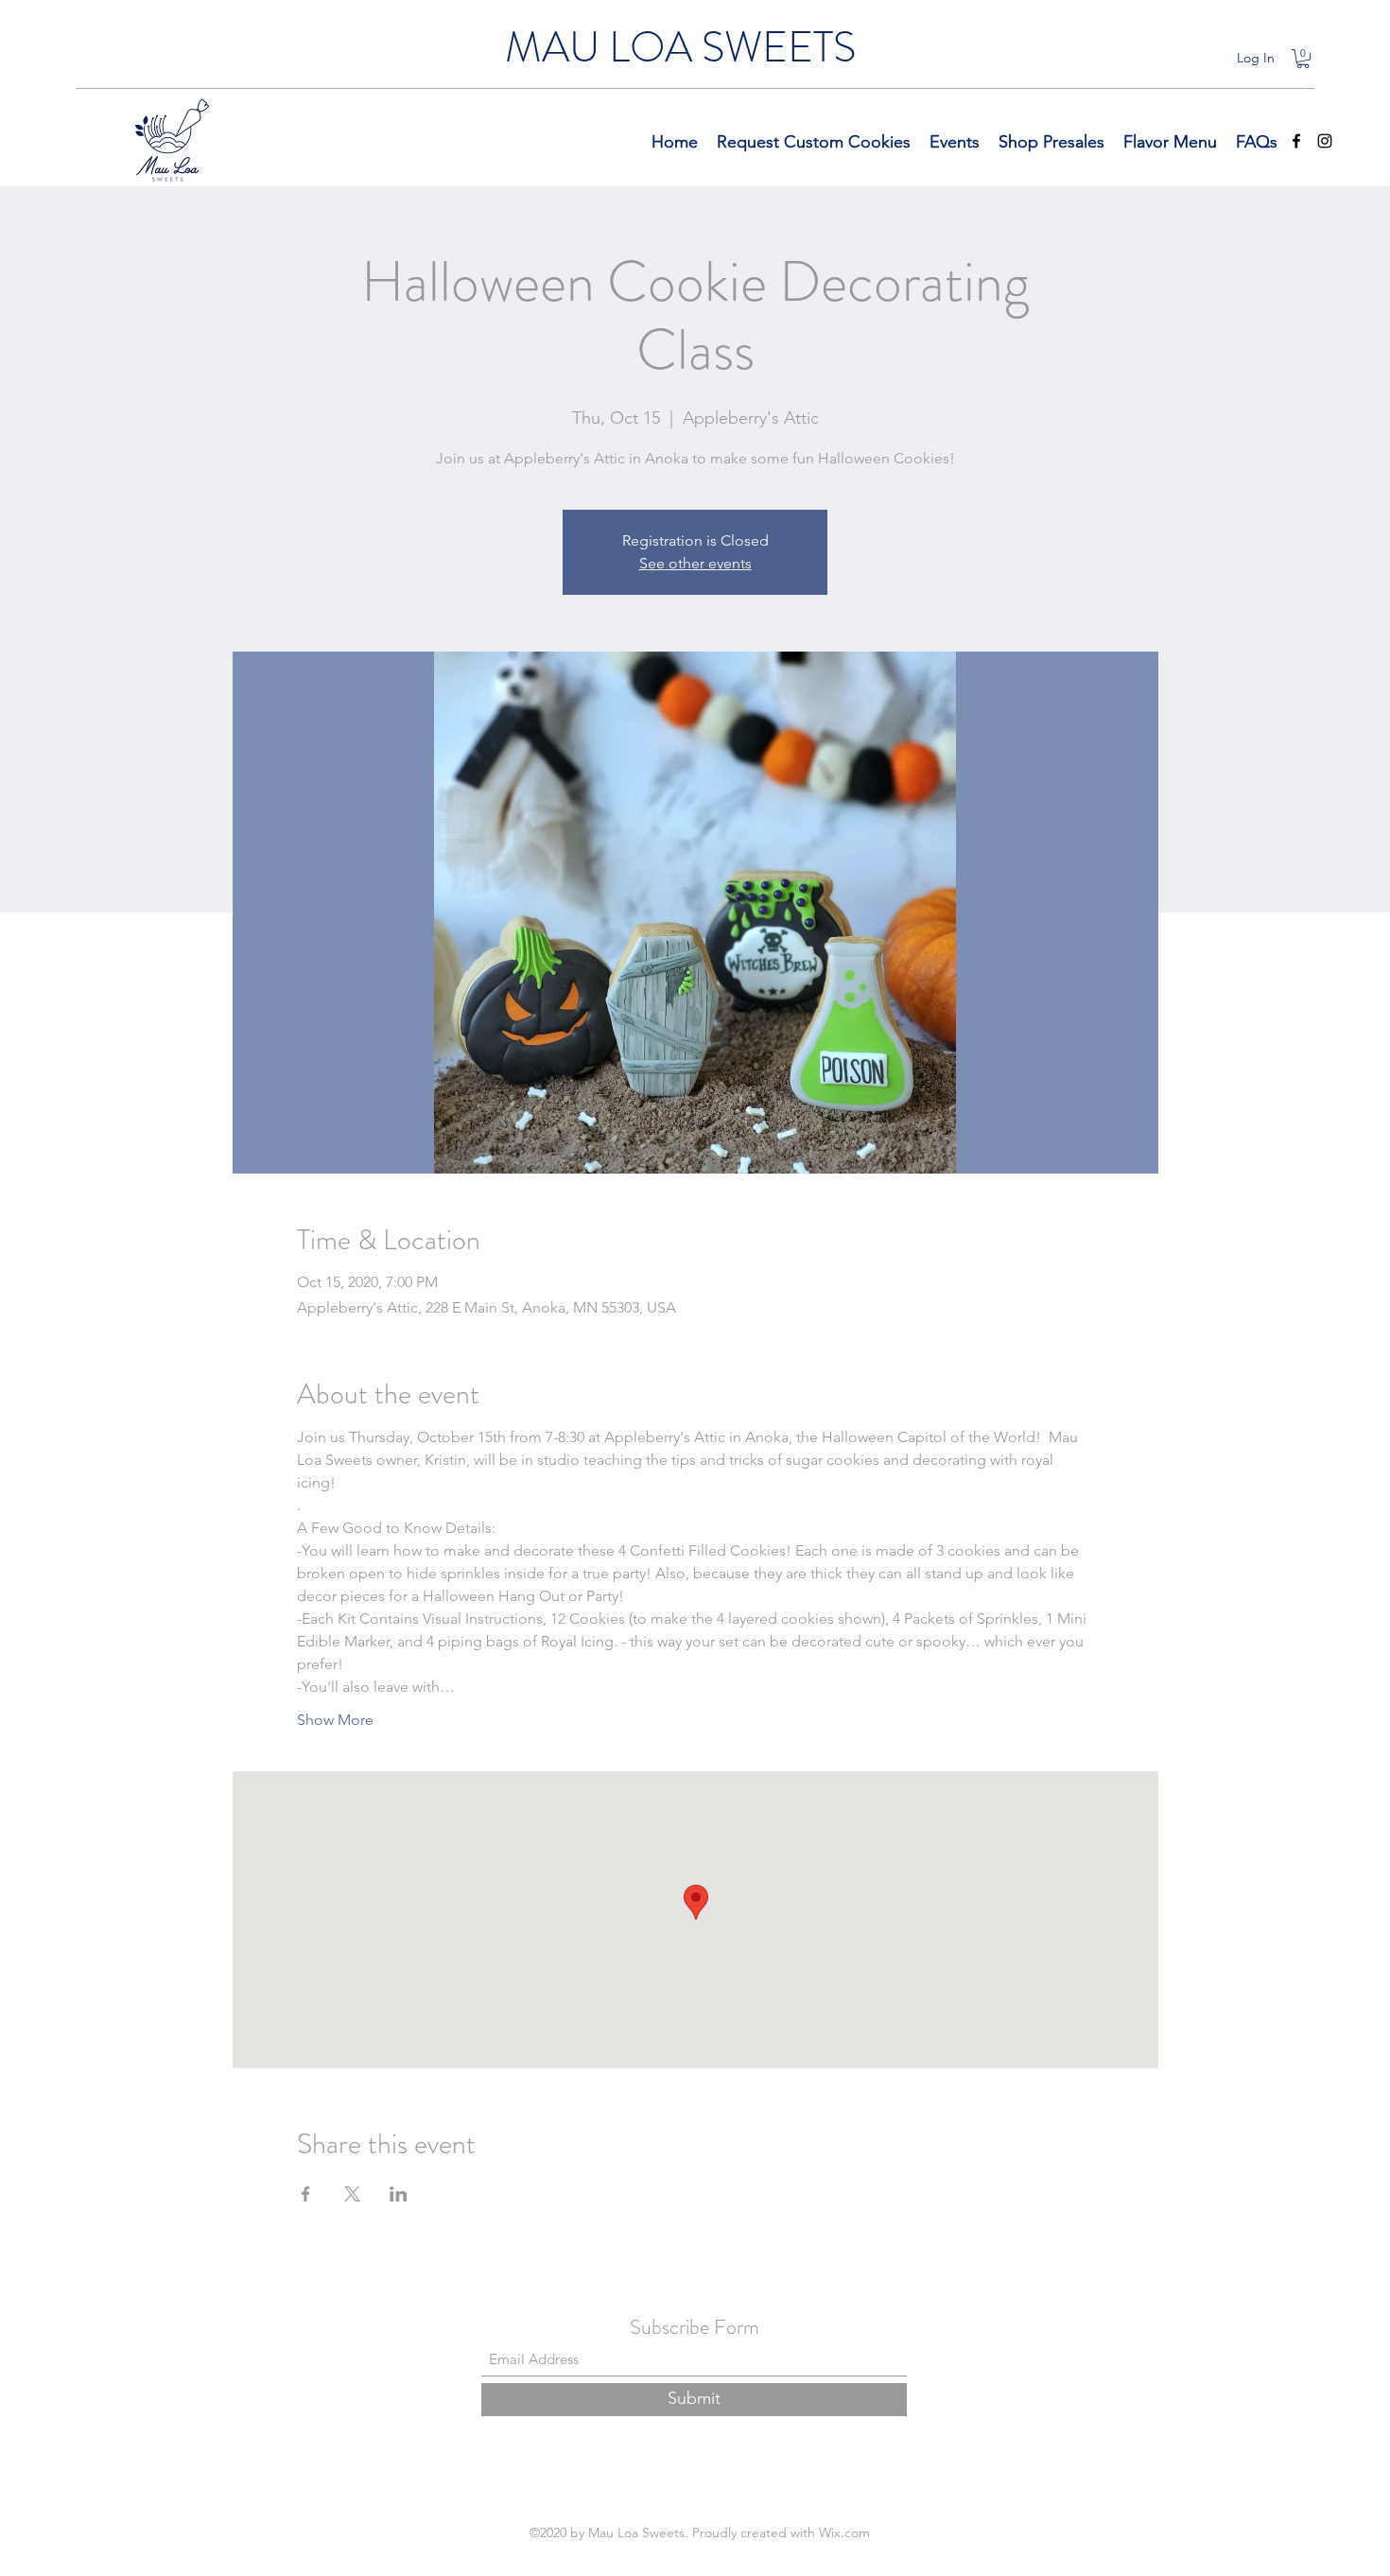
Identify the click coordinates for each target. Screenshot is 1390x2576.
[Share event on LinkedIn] (399, 2194)
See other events (695, 563)
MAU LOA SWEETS (680, 47)
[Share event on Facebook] (306, 2194)
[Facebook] (1296, 141)
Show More (335, 1720)
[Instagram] (1325, 141)
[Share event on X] (352, 2194)
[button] (1303, 59)
